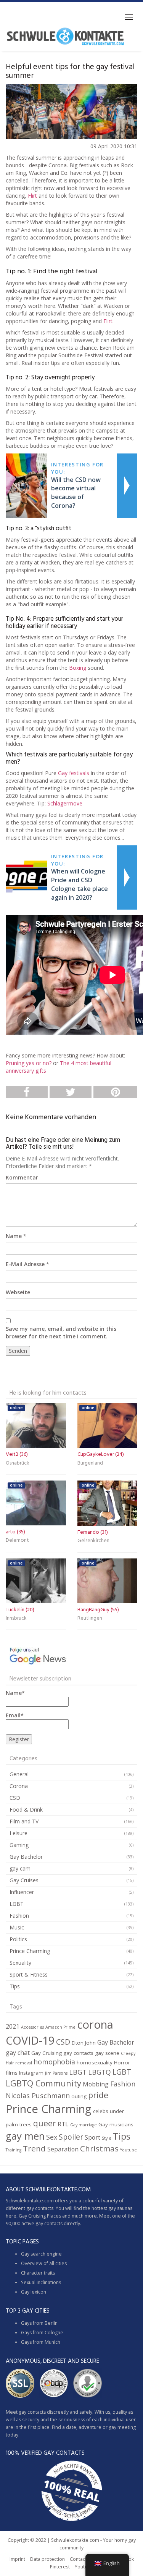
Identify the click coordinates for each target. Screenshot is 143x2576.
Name (14, 1236)
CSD (15, 1798)
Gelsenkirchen (93, 1541)
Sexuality (20, 1963)
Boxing (78, 668)
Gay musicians (116, 2124)
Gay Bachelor (26, 1857)
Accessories (32, 2027)
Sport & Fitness (29, 1974)
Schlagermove (65, 803)
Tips (15, 1986)
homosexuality (95, 2062)
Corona (19, 1786)
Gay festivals (74, 773)
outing (79, 2096)
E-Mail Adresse (25, 1264)
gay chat (18, 2053)
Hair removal (19, 2063)
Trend (34, 2148)
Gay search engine (41, 2254)
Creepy (128, 2053)
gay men (25, 2136)
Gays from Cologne (42, 2333)
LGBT (17, 1904)
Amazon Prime (60, 2027)
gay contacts (78, 2053)
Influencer (22, 1892)
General (19, 1774)
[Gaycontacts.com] (65, 36)
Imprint (17, 2559)
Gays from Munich (41, 2342)
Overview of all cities (44, 2263)
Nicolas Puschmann (38, 2096)
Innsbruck (16, 1618)
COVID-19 (30, 2040)
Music (17, 1927)
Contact (78, 2559)
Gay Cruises (24, 1880)
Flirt (32, 196)
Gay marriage (84, 2125)
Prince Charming (30, 1951)
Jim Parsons (56, 2073)
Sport (92, 2137)
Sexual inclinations (41, 2282)
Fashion (19, 1916)
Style (107, 2138)
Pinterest (60, 2567)
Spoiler (71, 2137)
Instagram (31, 2073)
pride (98, 2095)
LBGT (78, 2072)
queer (45, 2123)
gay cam (20, 1868)
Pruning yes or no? (29, 1063)
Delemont (17, 1540)
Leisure (18, 1833)
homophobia (54, 2062)
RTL (63, 2124)
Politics (18, 1939)
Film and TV (24, 1821)
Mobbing (96, 2084)
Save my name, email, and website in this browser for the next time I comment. (61, 1332)
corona (95, 2024)
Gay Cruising (47, 2053)
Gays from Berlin (39, 2323)
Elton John (84, 2043)
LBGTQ (100, 2072)
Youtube (129, 2150)
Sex (52, 2137)
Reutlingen (90, 1618)
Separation (63, 2149)
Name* (15, 1693)
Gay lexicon (34, 2292)
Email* (15, 1715)
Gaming (19, 1845)
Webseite (18, 1292)
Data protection (47, 2559)
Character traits (38, 2273)
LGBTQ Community (43, 2083)
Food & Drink (26, 1810)
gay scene (107, 2053)
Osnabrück (18, 1463)
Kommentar (22, 1177)
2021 (13, 2026)
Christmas (99, 2148)
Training (14, 2150)
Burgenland (90, 1463)
